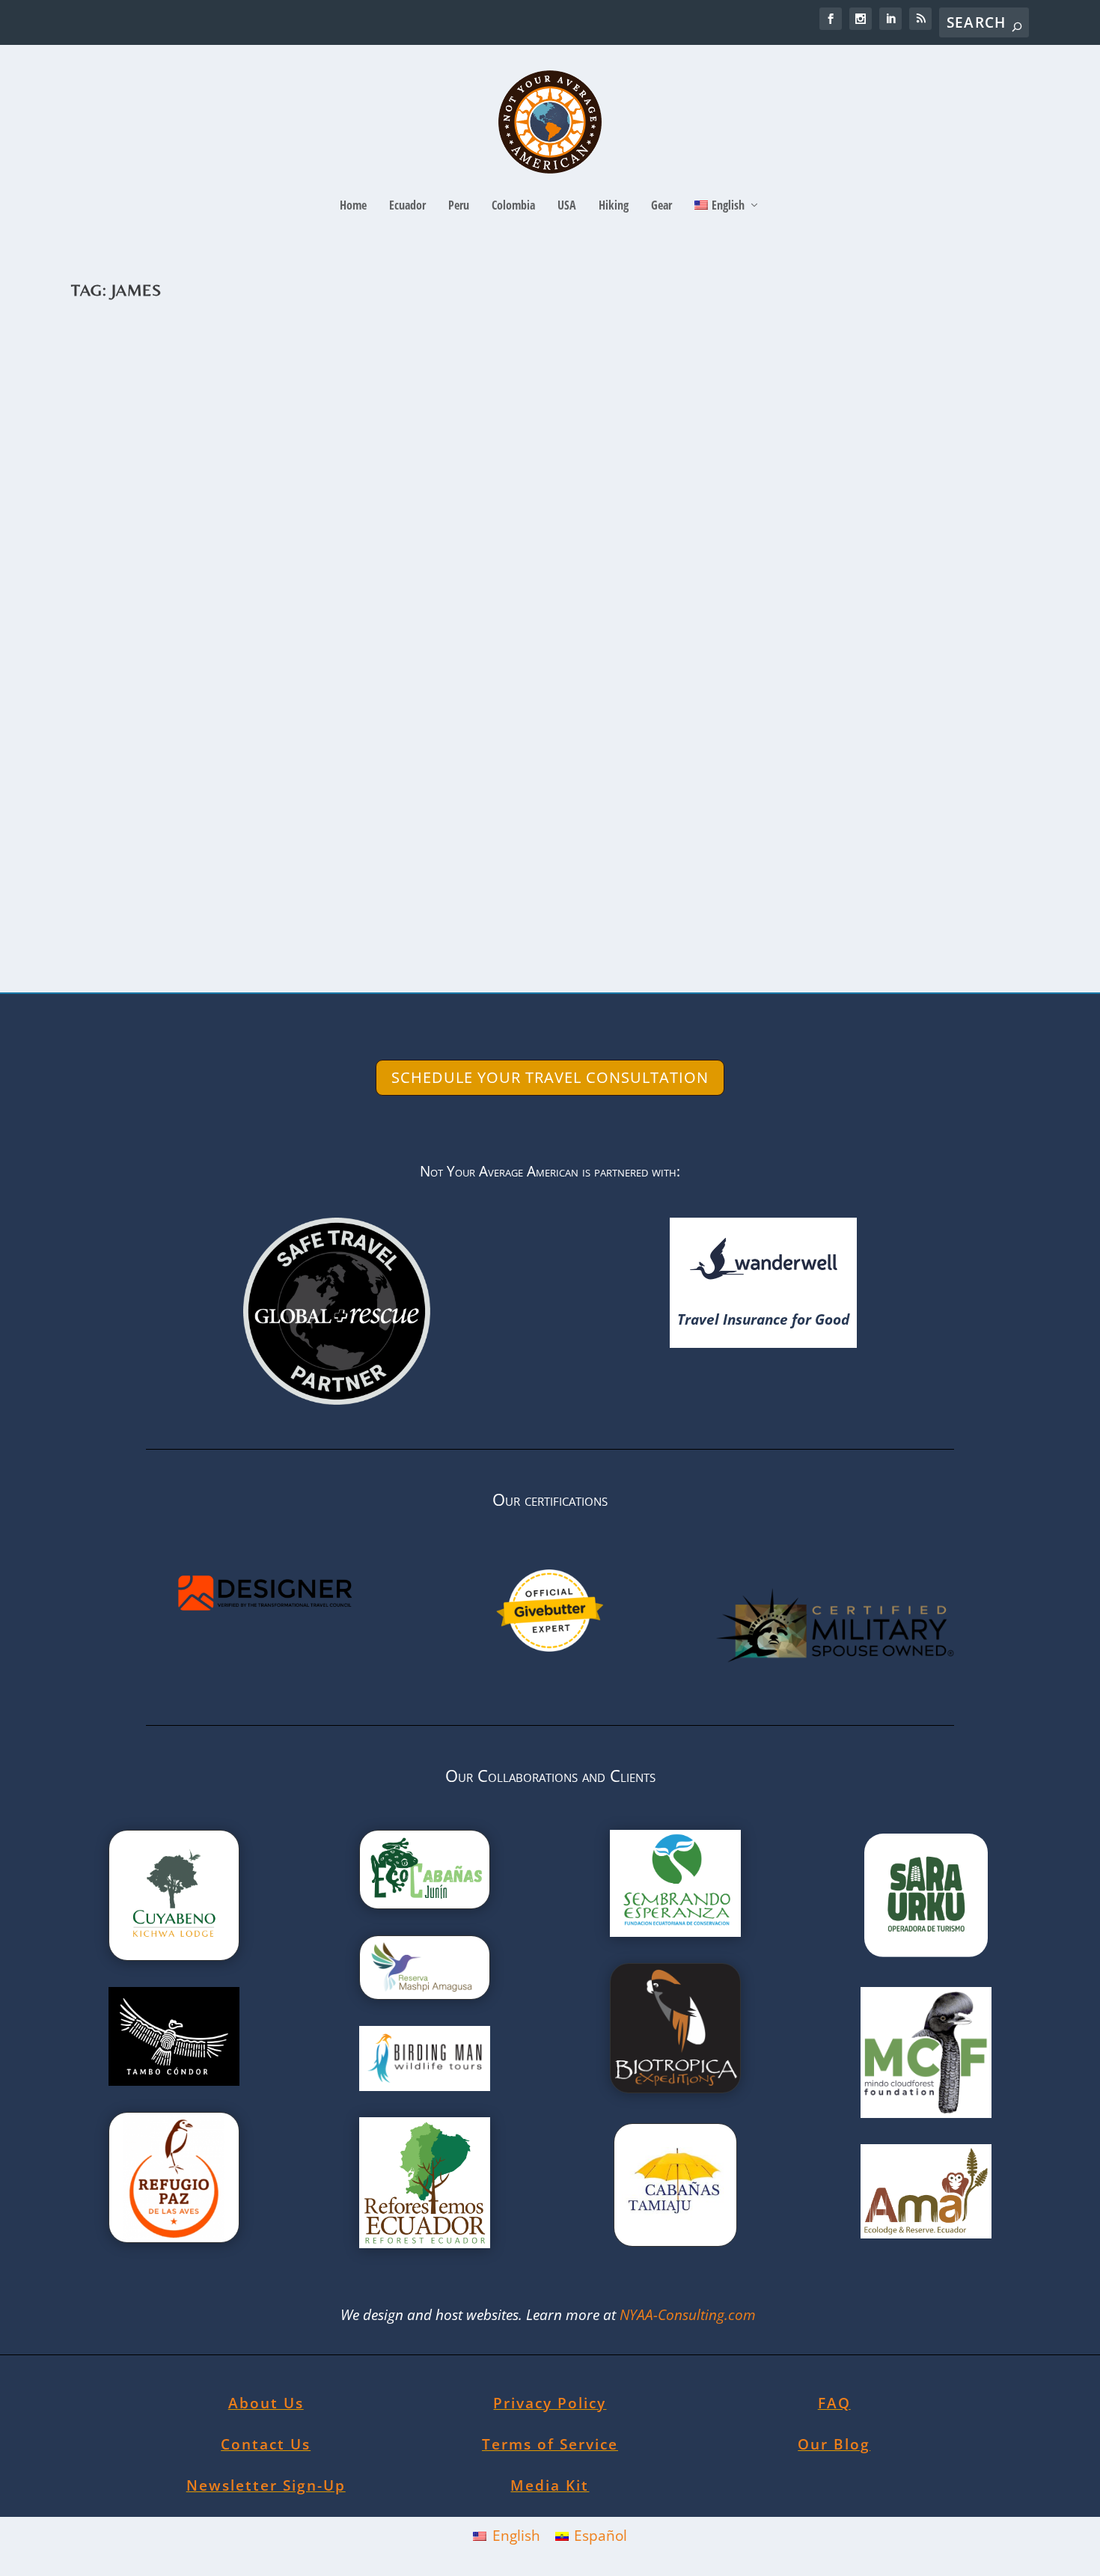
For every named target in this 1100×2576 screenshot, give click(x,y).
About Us (266, 2403)
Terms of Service (550, 2444)
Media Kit (550, 2485)
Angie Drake (124, 863)
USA (567, 206)
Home (353, 206)
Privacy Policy (550, 2403)
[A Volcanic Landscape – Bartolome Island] (520, 565)
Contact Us (266, 2444)
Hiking (614, 206)
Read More (140, 924)
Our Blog (834, 2444)
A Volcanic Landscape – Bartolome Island (274, 839)
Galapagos (278, 863)
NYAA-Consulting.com (690, 2315)
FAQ (834, 2403)
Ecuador (407, 206)
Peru (459, 206)
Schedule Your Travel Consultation (550, 1077)
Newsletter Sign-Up (266, 2485)
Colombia (513, 206)
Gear (661, 206)
